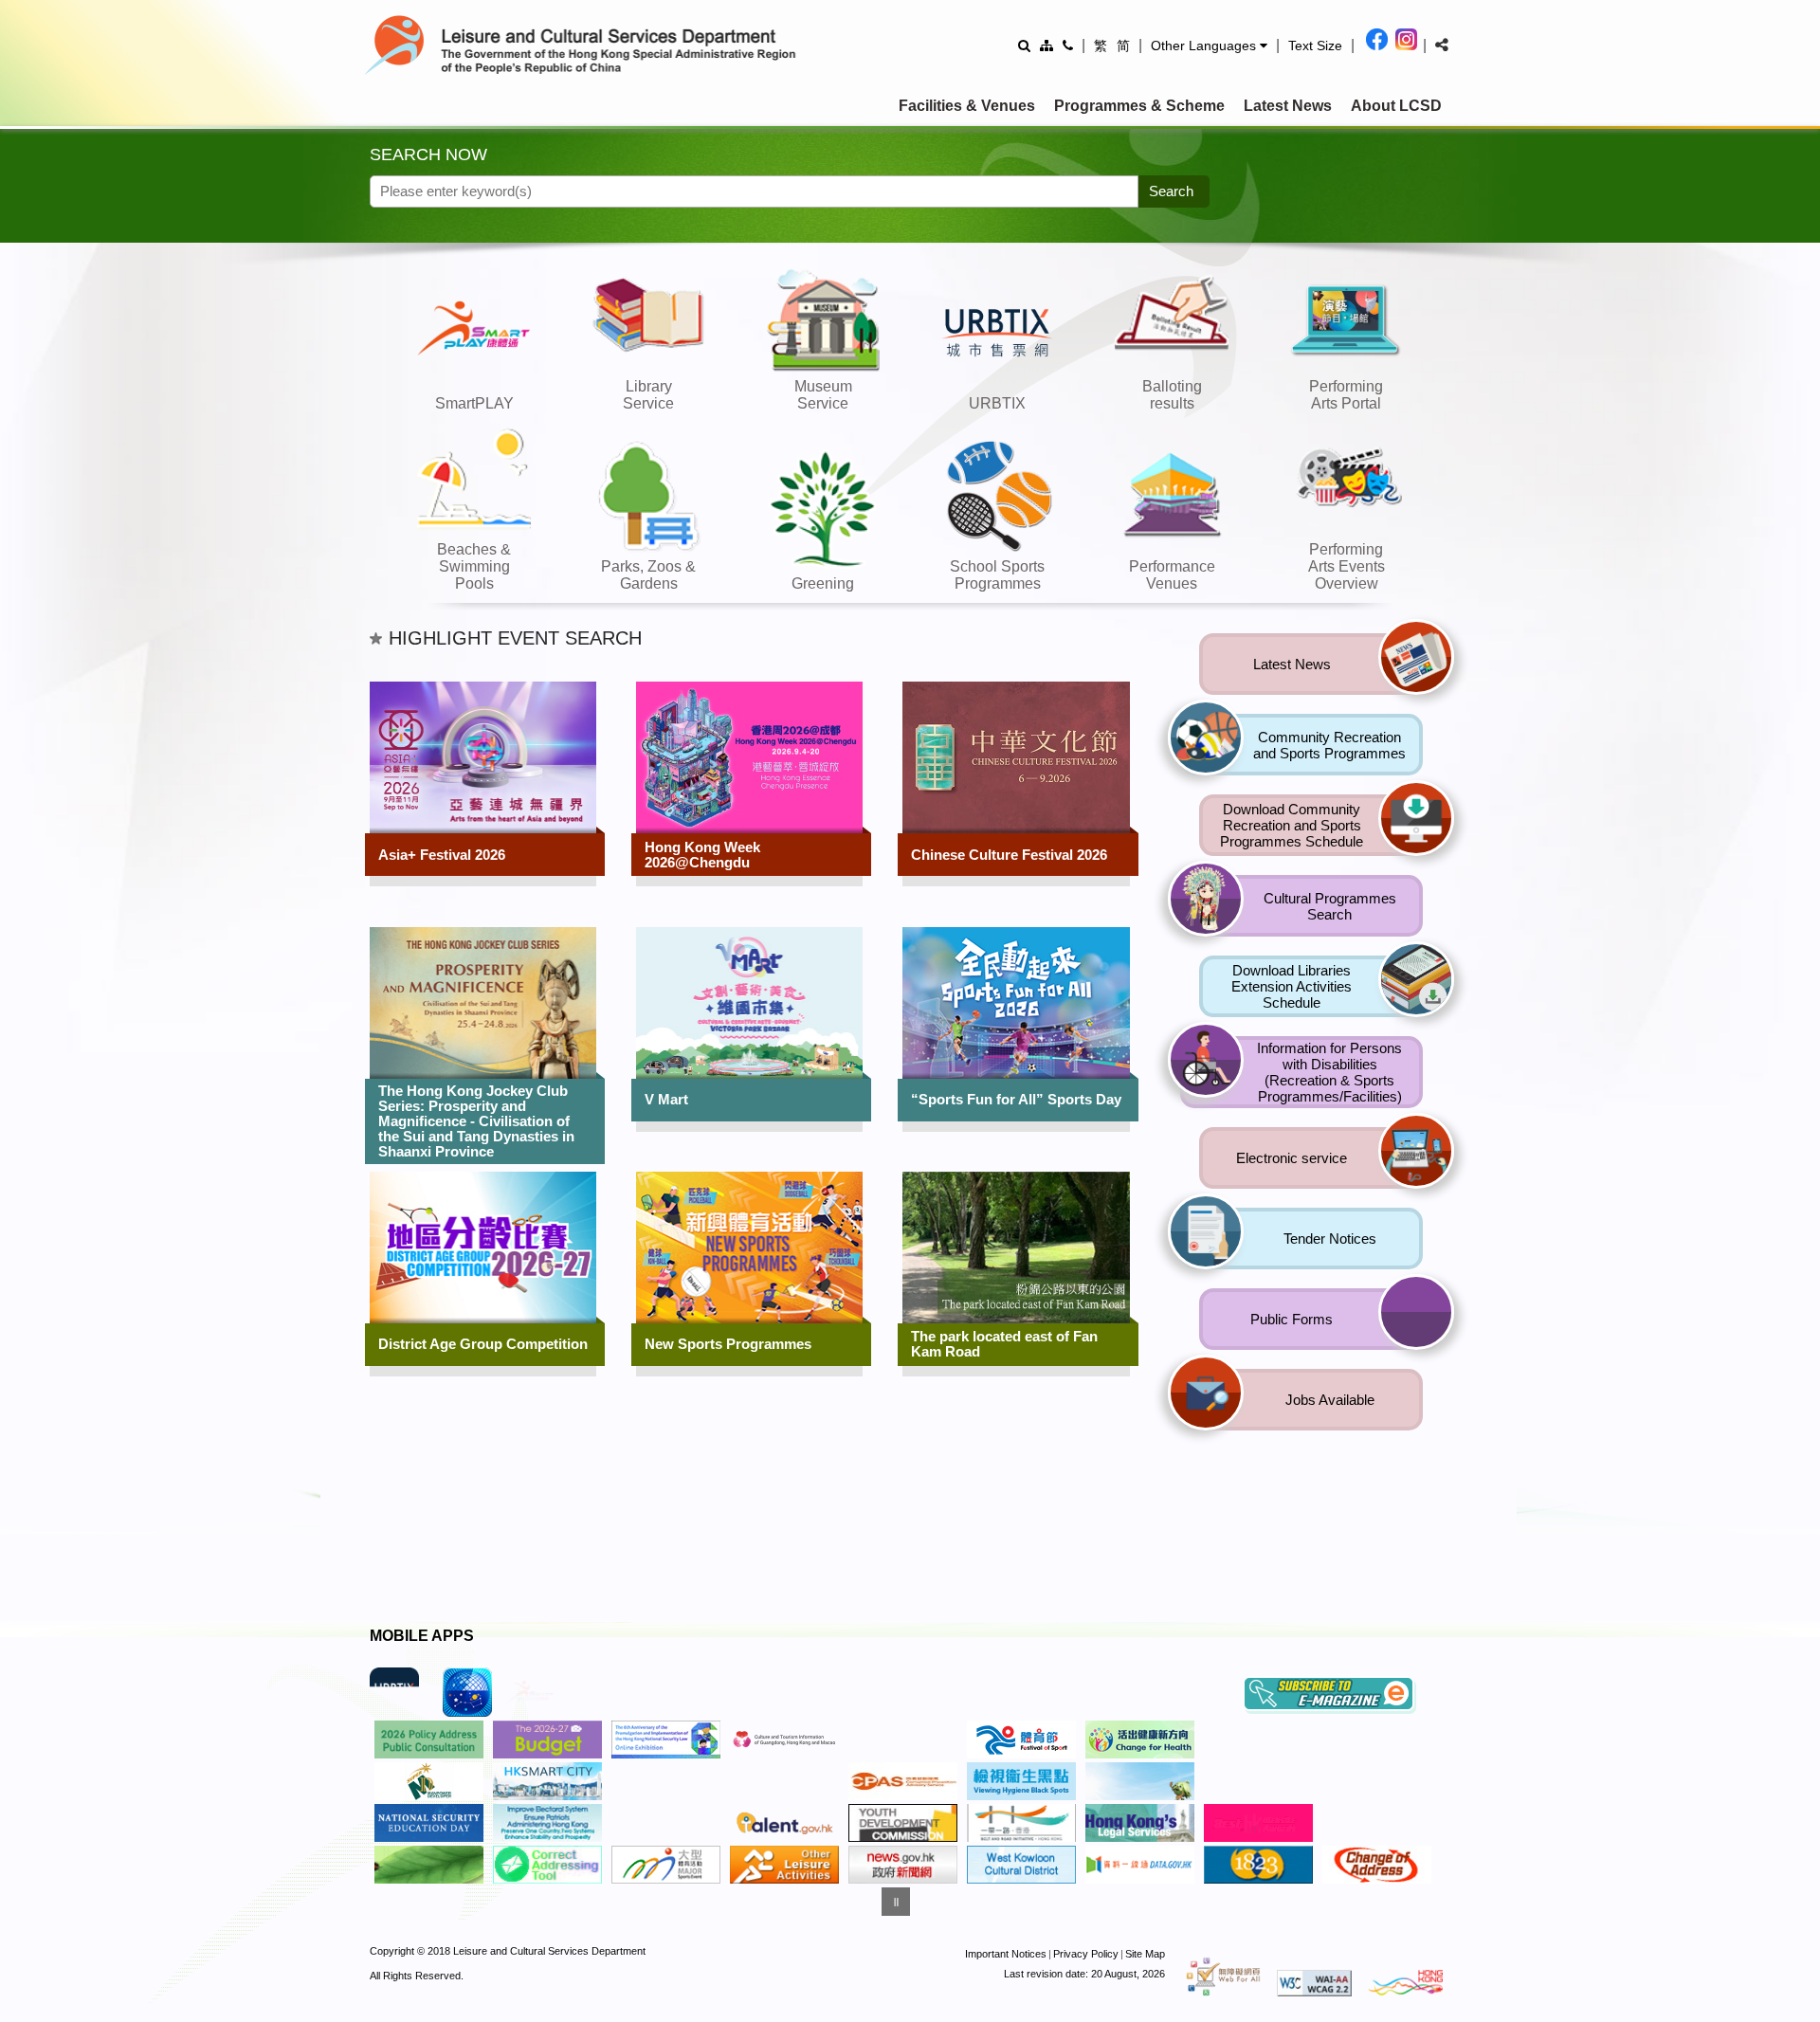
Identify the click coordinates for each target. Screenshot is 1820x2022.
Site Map (1145, 1958)
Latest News (1288, 106)
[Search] (1024, 45)
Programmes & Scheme (1139, 106)
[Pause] (896, 1905)
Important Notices (1006, 1958)
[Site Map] (1046, 45)
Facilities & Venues (967, 106)
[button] (1209, 46)
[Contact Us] (1068, 45)
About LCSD (1396, 106)
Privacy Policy (1086, 1958)
